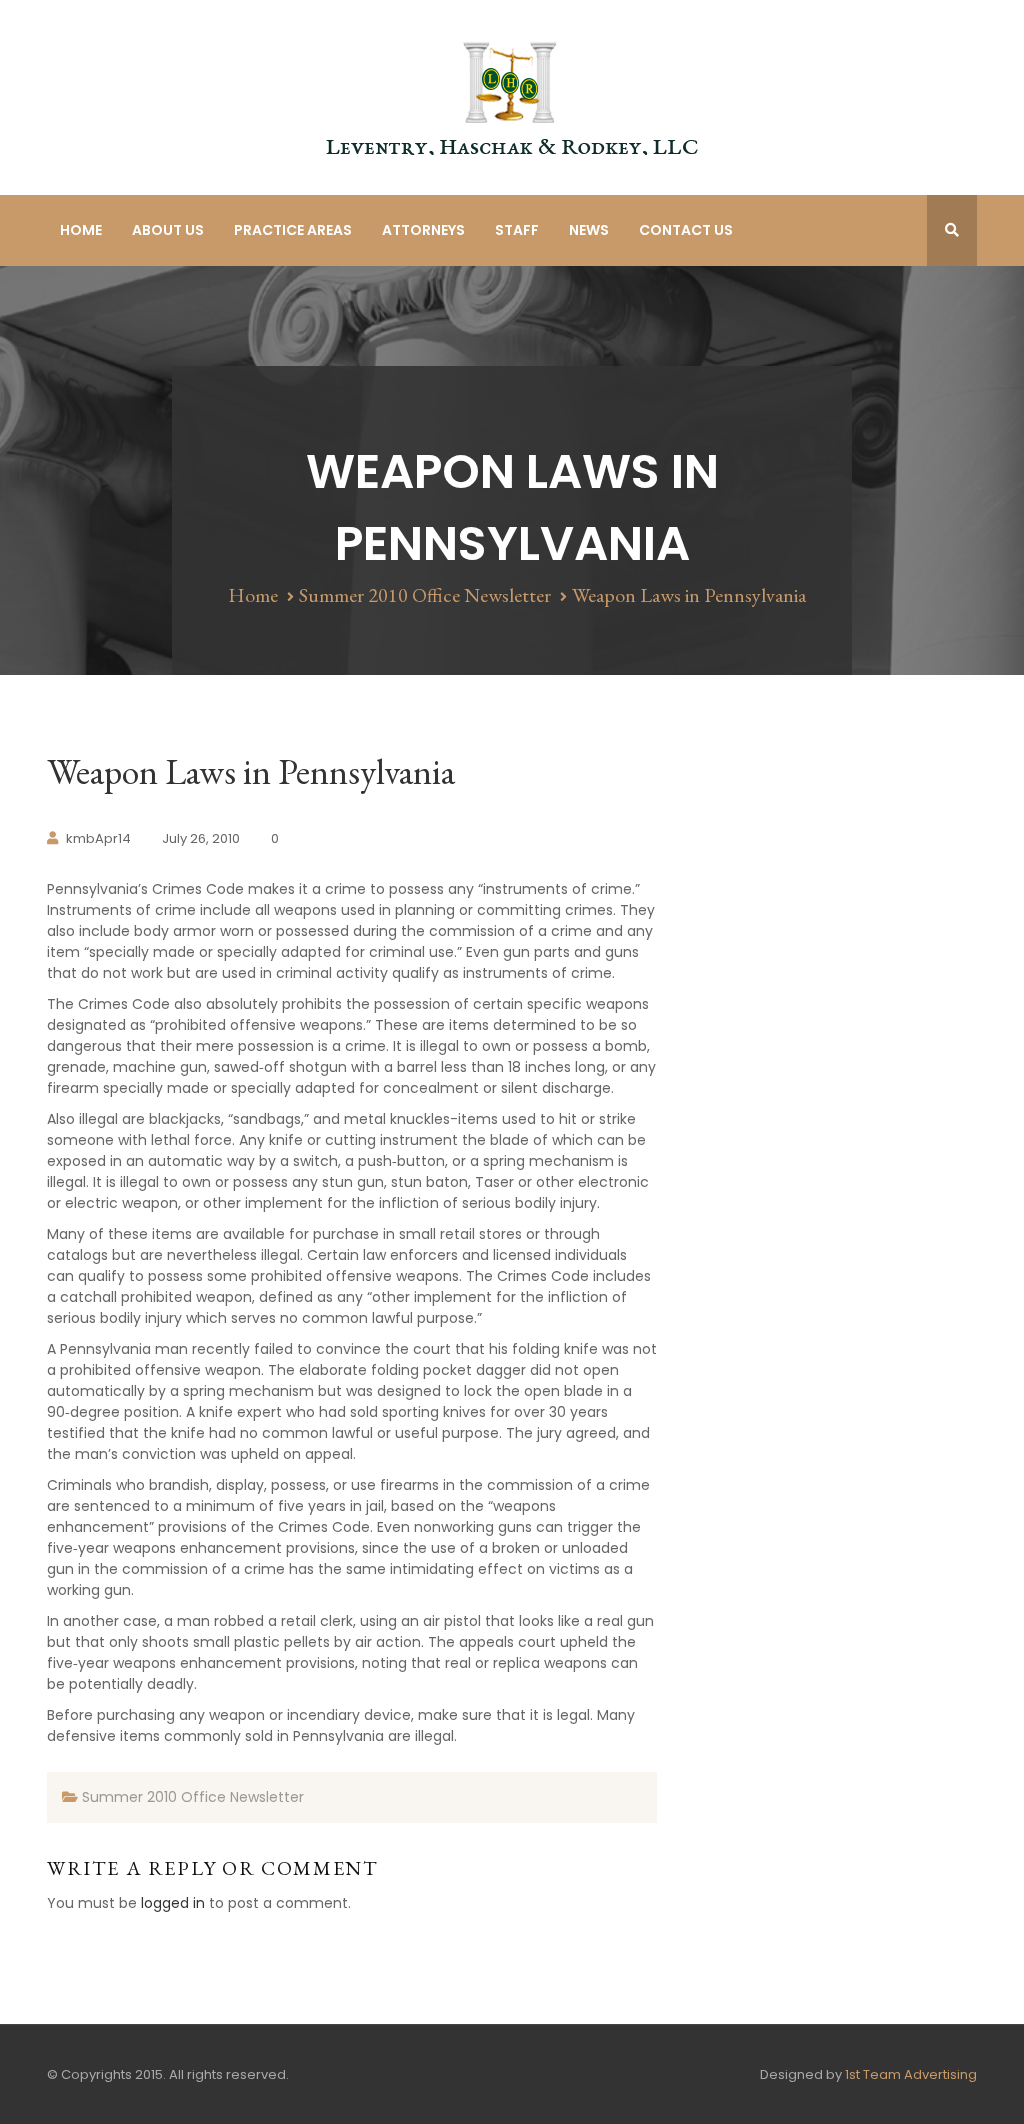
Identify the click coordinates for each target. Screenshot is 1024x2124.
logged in (173, 1903)
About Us (168, 230)
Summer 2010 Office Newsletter (425, 595)
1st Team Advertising (911, 2074)
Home (81, 230)
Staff (517, 230)
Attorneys (423, 230)
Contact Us (686, 230)
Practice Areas (293, 230)
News (589, 230)
